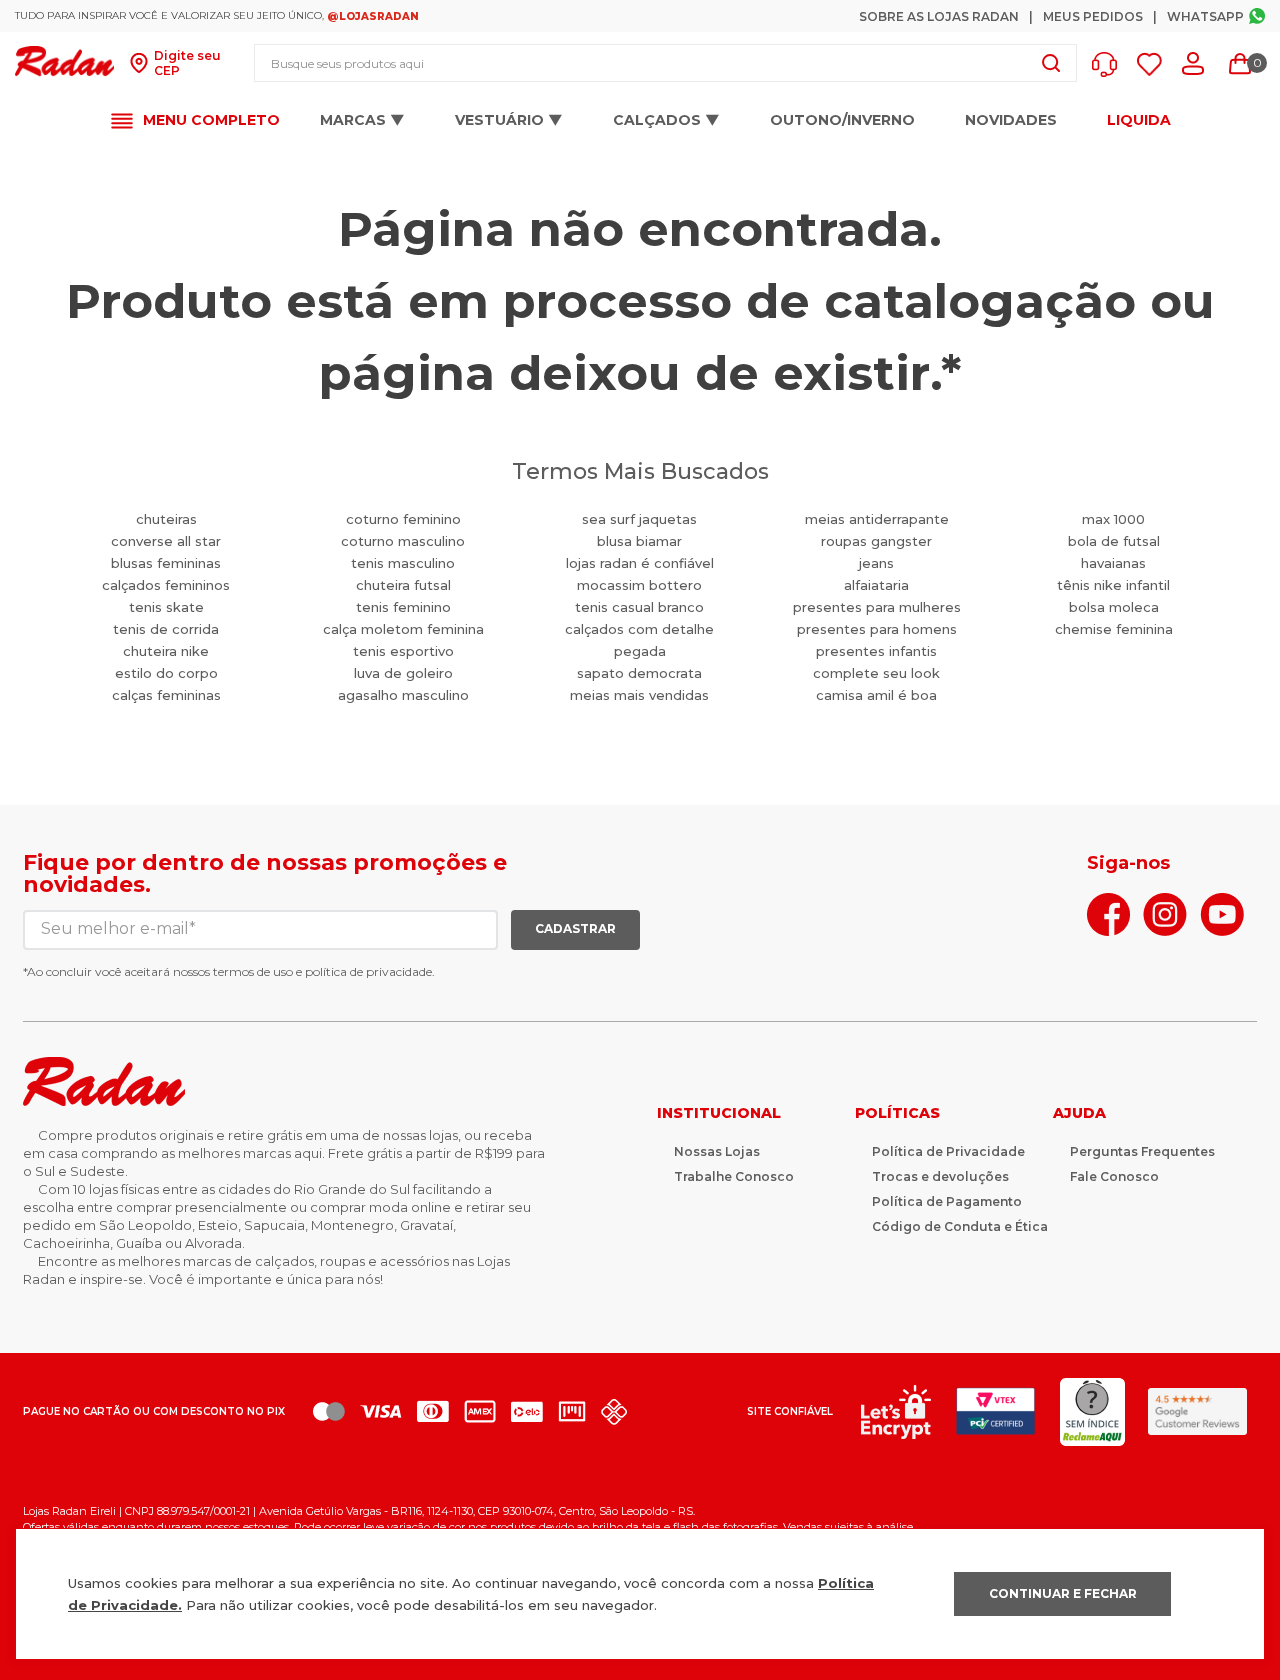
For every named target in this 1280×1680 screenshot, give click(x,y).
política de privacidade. (370, 971)
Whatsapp (1205, 16)
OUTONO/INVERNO (842, 120)
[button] (1109, 64)
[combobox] (665, 63)
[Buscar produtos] (1051, 63)
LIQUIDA (1139, 120)
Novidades (1011, 120)
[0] (1240, 64)
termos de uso (253, 971)
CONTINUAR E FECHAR (1063, 1593)
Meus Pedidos (1093, 16)
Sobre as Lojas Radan (939, 16)
